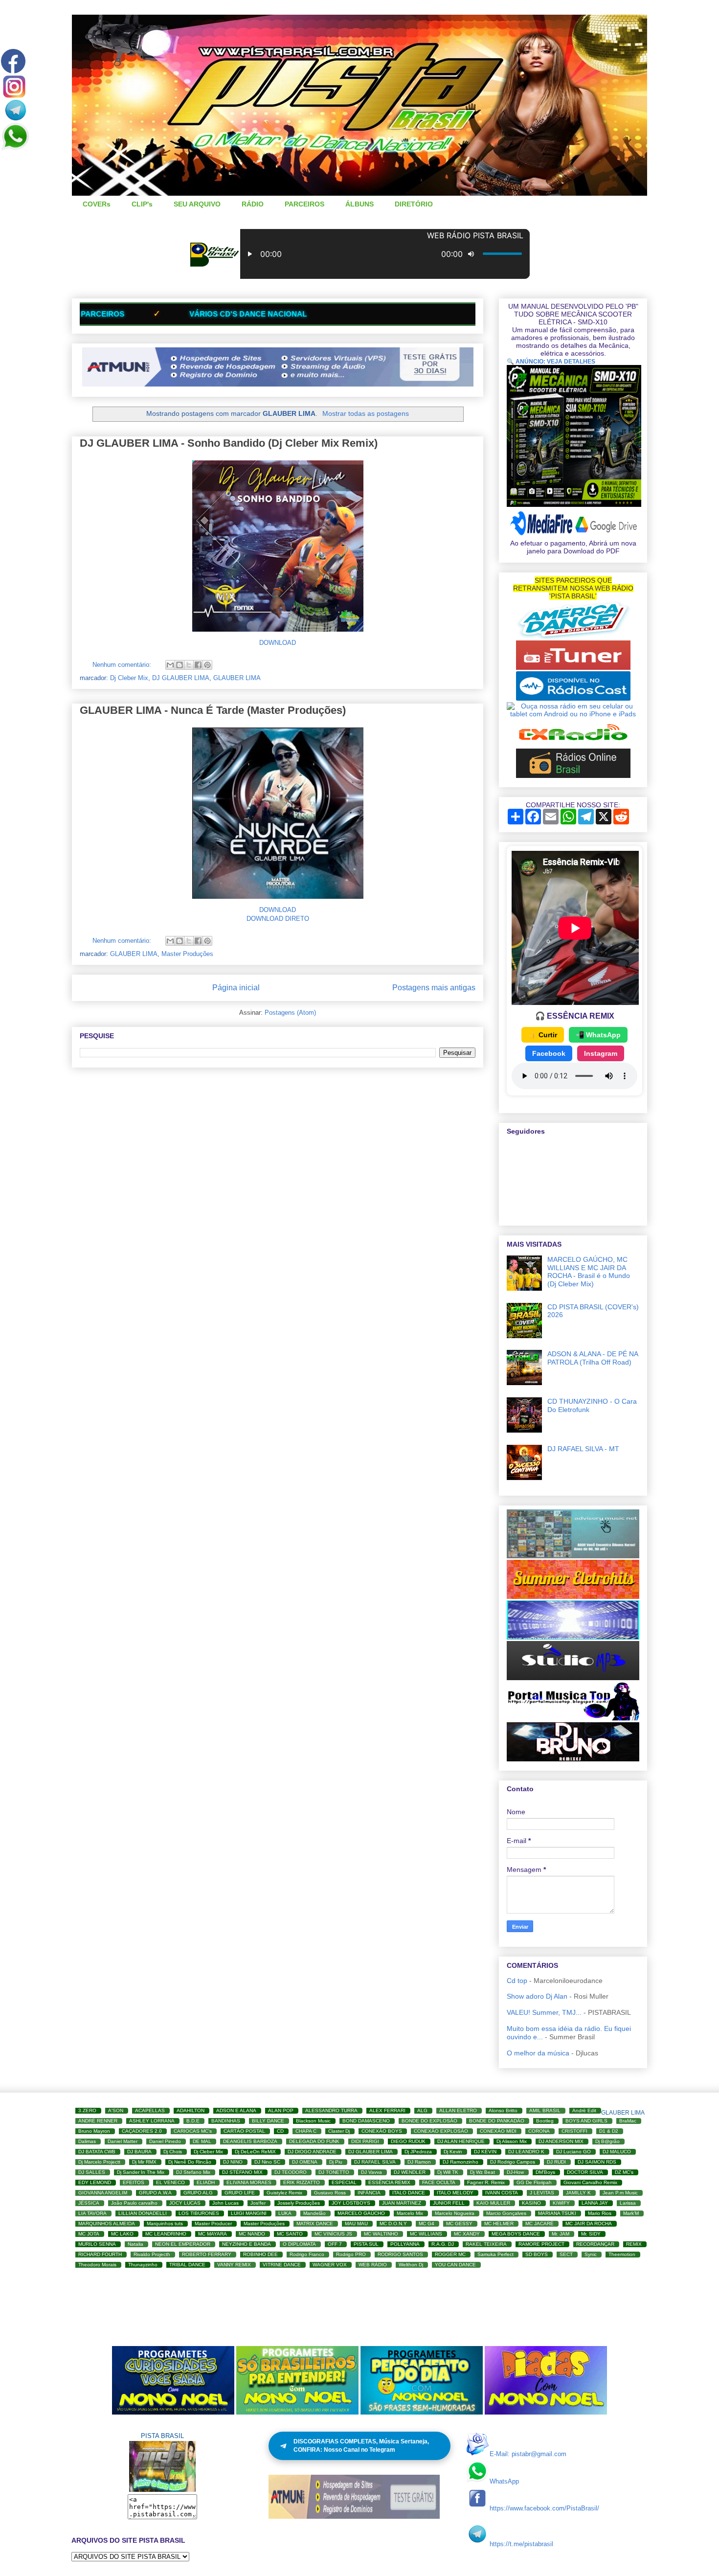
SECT (566, 2254)
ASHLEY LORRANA (152, 2121)
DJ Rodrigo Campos (513, 2162)
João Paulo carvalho (134, 2203)
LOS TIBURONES (199, 2213)
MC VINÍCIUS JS (333, 2234)
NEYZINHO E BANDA (247, 2244)
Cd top (517, 1981)
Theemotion (622, 2254)
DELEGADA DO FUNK (314, 2141)
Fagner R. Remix (486, 2182)
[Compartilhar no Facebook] (198, 665)
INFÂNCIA (369, 2193)
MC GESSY (459, 2223)
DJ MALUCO (617, 2152)
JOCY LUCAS (185, 2203)
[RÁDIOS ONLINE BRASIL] (573, 775)
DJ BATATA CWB (97, 2152)
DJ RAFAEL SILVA (375, 2162)
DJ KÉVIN (485, 2152)
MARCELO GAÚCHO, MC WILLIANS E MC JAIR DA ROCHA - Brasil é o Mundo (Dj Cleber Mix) (589, 1272)
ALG (422, 2110)
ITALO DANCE (409, 2193)
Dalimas (87, 2141)
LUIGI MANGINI (249, 2213)
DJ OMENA (305, 2162)
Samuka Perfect (495, 2254)
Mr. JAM (561, 2234)
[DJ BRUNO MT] (573, 1759)
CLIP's (142, 204)
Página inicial (236, 988)
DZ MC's (624, 2172)
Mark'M (631, 2213)
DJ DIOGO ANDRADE (312, 2152)
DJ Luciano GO (573, 2152)
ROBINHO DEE (260, 2254)
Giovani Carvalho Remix (590, 2182)
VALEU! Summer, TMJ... (544, 2012)
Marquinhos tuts (165, 2223)
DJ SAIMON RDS (597, 2162)
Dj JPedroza (418, 2152)
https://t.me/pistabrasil (521, 2544)
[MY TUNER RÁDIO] (573, 667)
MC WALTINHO (381, 2234)
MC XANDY (467, 2234)
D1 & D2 (609, 2131)
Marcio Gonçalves (506, 2213)
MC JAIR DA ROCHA (589, 2223)
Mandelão (315, 2213)
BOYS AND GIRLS (586, 2121)
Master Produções (187, 954)
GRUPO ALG (198, 2193)
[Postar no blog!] (180, 665)
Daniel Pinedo (165, 2141)
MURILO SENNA (97, 2244)
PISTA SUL (366, 2244)
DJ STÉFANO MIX (242, 2172)
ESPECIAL (344, 2182)
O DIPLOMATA (299, 2244)
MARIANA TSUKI (557, 2213)
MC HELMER (499, 2223)
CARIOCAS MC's (193, 2131)
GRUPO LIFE (240, 2193)
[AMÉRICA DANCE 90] (573, 637)
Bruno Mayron (94, 2131)
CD (280, 2131)
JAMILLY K (578, 2193)
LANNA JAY (595, 2203)
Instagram (601, 1053)
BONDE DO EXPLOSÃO (429, 2121)
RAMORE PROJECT (541, 2244)
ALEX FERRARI (387, 2110)
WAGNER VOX (330, 2265)
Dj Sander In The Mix (141, 2172)
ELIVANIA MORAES (249, 2182)
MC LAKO (122, 2234)
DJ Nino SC (267, 2162)
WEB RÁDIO (373, 2265)
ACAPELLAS (150, 2110)
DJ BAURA (139, 2152)
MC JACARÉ (539, 2223)
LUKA (285, 2213)
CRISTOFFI (574, 2131)
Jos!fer (258, 2203)
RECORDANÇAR (595, 2244)
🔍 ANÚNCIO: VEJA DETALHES (551, 362)
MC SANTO (290, 2234)
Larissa (628, 2203)
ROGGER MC (450, 2254)
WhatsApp (504, 2481)
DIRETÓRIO (414, 204)
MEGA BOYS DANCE (516, 2234)
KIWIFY (561, 2203)
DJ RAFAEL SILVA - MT (583, 1449)
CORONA (539, 2131)
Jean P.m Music (620, 2193)
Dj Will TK (448, 2172)
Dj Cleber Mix (129, 678)
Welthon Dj (411, 2265)
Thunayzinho (143, 2265)
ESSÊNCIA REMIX (389, 2182)
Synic (591, 2254)
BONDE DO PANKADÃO (497, 2121)
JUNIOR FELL (449, 2203)
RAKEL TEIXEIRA (486, 2244)
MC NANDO (252, 2234)
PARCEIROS (304, 204)
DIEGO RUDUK (408, 2141)
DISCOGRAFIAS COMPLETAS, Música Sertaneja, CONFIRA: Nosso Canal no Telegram (361, 2446)
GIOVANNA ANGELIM (103, 2193)
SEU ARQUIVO (197, 204)
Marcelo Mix (410, 2213)
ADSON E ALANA (236, 2110)
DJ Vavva (371, 2172)
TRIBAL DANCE (187, 2265)
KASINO (531, 2203)
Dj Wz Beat (483, 2172)
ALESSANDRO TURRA (331, 2110)
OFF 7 (335, 2244)
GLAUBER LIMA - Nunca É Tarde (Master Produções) (213, 710)
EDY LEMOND (95, 2182)
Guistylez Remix (284, 2193)
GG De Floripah (534, 2182)
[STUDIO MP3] (573, 1678)
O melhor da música (538, 2053)
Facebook (549, 1053)
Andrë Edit (584, 2110)
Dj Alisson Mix (512, 2141)
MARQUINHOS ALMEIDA (107, 2223)
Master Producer (213, 2223)
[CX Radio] (573, 745)
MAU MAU (356, 2223)
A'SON (116, 2110)
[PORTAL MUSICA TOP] (573, 1718)
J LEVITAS (542, 2193)
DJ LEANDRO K (526, 2152)
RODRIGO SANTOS (400, 2254)
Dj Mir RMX (144, 2162)
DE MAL (202, 2141)
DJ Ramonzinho (461, 2162)
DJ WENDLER (410, 2172)
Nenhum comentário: (123, 665)
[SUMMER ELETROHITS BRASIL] (573, 1596)
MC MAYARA (213, 2234)
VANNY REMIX (234, 2265)
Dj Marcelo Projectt (99, 2162)
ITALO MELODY (455, 2193)
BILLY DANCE (268, 2121)
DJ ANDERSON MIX (561, 2141)
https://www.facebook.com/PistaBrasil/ (544, 2508)
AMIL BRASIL (545, 2110)
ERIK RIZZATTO (302, 2182)
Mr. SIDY (591, 2234)
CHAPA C (306, 2131)
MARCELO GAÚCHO (361, 2213)
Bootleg (545, 2121)
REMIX (634, 2244)
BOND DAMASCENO (366, 2121)
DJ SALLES (92, 2172)
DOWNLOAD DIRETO (278, 919)
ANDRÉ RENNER (98, 2121)
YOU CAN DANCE (455, 2265)
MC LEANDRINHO (166, 2234)
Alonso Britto (503, 2110)
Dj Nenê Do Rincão (190, 2162)
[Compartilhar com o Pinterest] (207, 665)
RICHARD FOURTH (100, 2254)
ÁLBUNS (359, 204)
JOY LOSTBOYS (351, 2203)
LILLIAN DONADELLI (143, 2213)
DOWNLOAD (278, 643)
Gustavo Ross (330, 2193)
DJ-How (515, 2172)
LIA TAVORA (92, 2213)
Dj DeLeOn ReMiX (255, 2152)
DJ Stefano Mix (193, 2172)
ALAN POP (281, 2110)
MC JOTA (89, 2234)
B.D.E (193, 2121)
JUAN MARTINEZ (402, 2203)
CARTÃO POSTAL (244, 2131)
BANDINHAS (226, 2121)
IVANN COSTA (502, 2193)
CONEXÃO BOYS (382, 2131)
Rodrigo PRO (351, 2254)
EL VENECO (170, 2182)
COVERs (97, 204)
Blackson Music (313, 2121)
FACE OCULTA (439, 2182)
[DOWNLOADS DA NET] (573, 1637)
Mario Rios (600, 2213)
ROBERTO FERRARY (207, 2254)
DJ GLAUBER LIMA (181, 678)
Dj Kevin (453, 2152)
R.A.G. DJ (443, 2244)
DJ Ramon (419, 2162)
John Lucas (225, 2203)
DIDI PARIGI (365, 2141)
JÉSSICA (89, 2203)
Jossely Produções (299, 2203)
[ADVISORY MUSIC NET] (573, 1556)
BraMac (628, 2121)
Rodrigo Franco (307, 2254)
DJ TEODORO (291, 2172)
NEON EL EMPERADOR (183, 2244)
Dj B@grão (607, 2141)
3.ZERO (87, 2110)
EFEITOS (134, 2182)
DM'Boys (545, 2172)
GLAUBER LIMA (237, 678)
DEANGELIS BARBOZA (250, 2141)
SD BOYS (537, 2254)
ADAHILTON (191, 2110)
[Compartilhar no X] (189, 665)
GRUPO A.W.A (155, 2193)
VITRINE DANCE (282, 2265)
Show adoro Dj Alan (537, 1996)
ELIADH (206, 2182)
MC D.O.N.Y (393, 2223)
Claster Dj (339, 2131)
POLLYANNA (405, 2244)
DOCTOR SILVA (585, 2172)
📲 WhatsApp (598, 1035)
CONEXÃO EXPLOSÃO (441, 2131)
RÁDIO (253, 204)
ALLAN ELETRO (458, 2110)
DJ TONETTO (334, 2172)
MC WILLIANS (426, 2234)
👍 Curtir (543, 1035)
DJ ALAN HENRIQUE (461, 2141)
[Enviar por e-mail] (170, 665)
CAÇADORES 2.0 (142, 2131)
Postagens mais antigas (434, 988)
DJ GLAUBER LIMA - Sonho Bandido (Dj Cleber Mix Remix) (229, 443)
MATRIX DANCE (315, 2223)
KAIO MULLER (493, 2203)
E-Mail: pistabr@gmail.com (528, 2454)
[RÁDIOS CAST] (573, 698)
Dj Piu (336, 2162)
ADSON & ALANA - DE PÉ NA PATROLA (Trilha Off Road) (593, 1358)
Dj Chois (173, 2152)
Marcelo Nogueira (455, 2213)
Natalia (135, 2244)
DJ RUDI (556, 2162)
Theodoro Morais (97, 2265)
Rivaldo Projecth (152, 2254)
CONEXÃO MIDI (498, 2131)
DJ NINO (233, 2162)
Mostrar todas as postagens (366, 413)
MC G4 (427, 2223)
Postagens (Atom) (290, 1013)
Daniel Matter (123, 2141)
